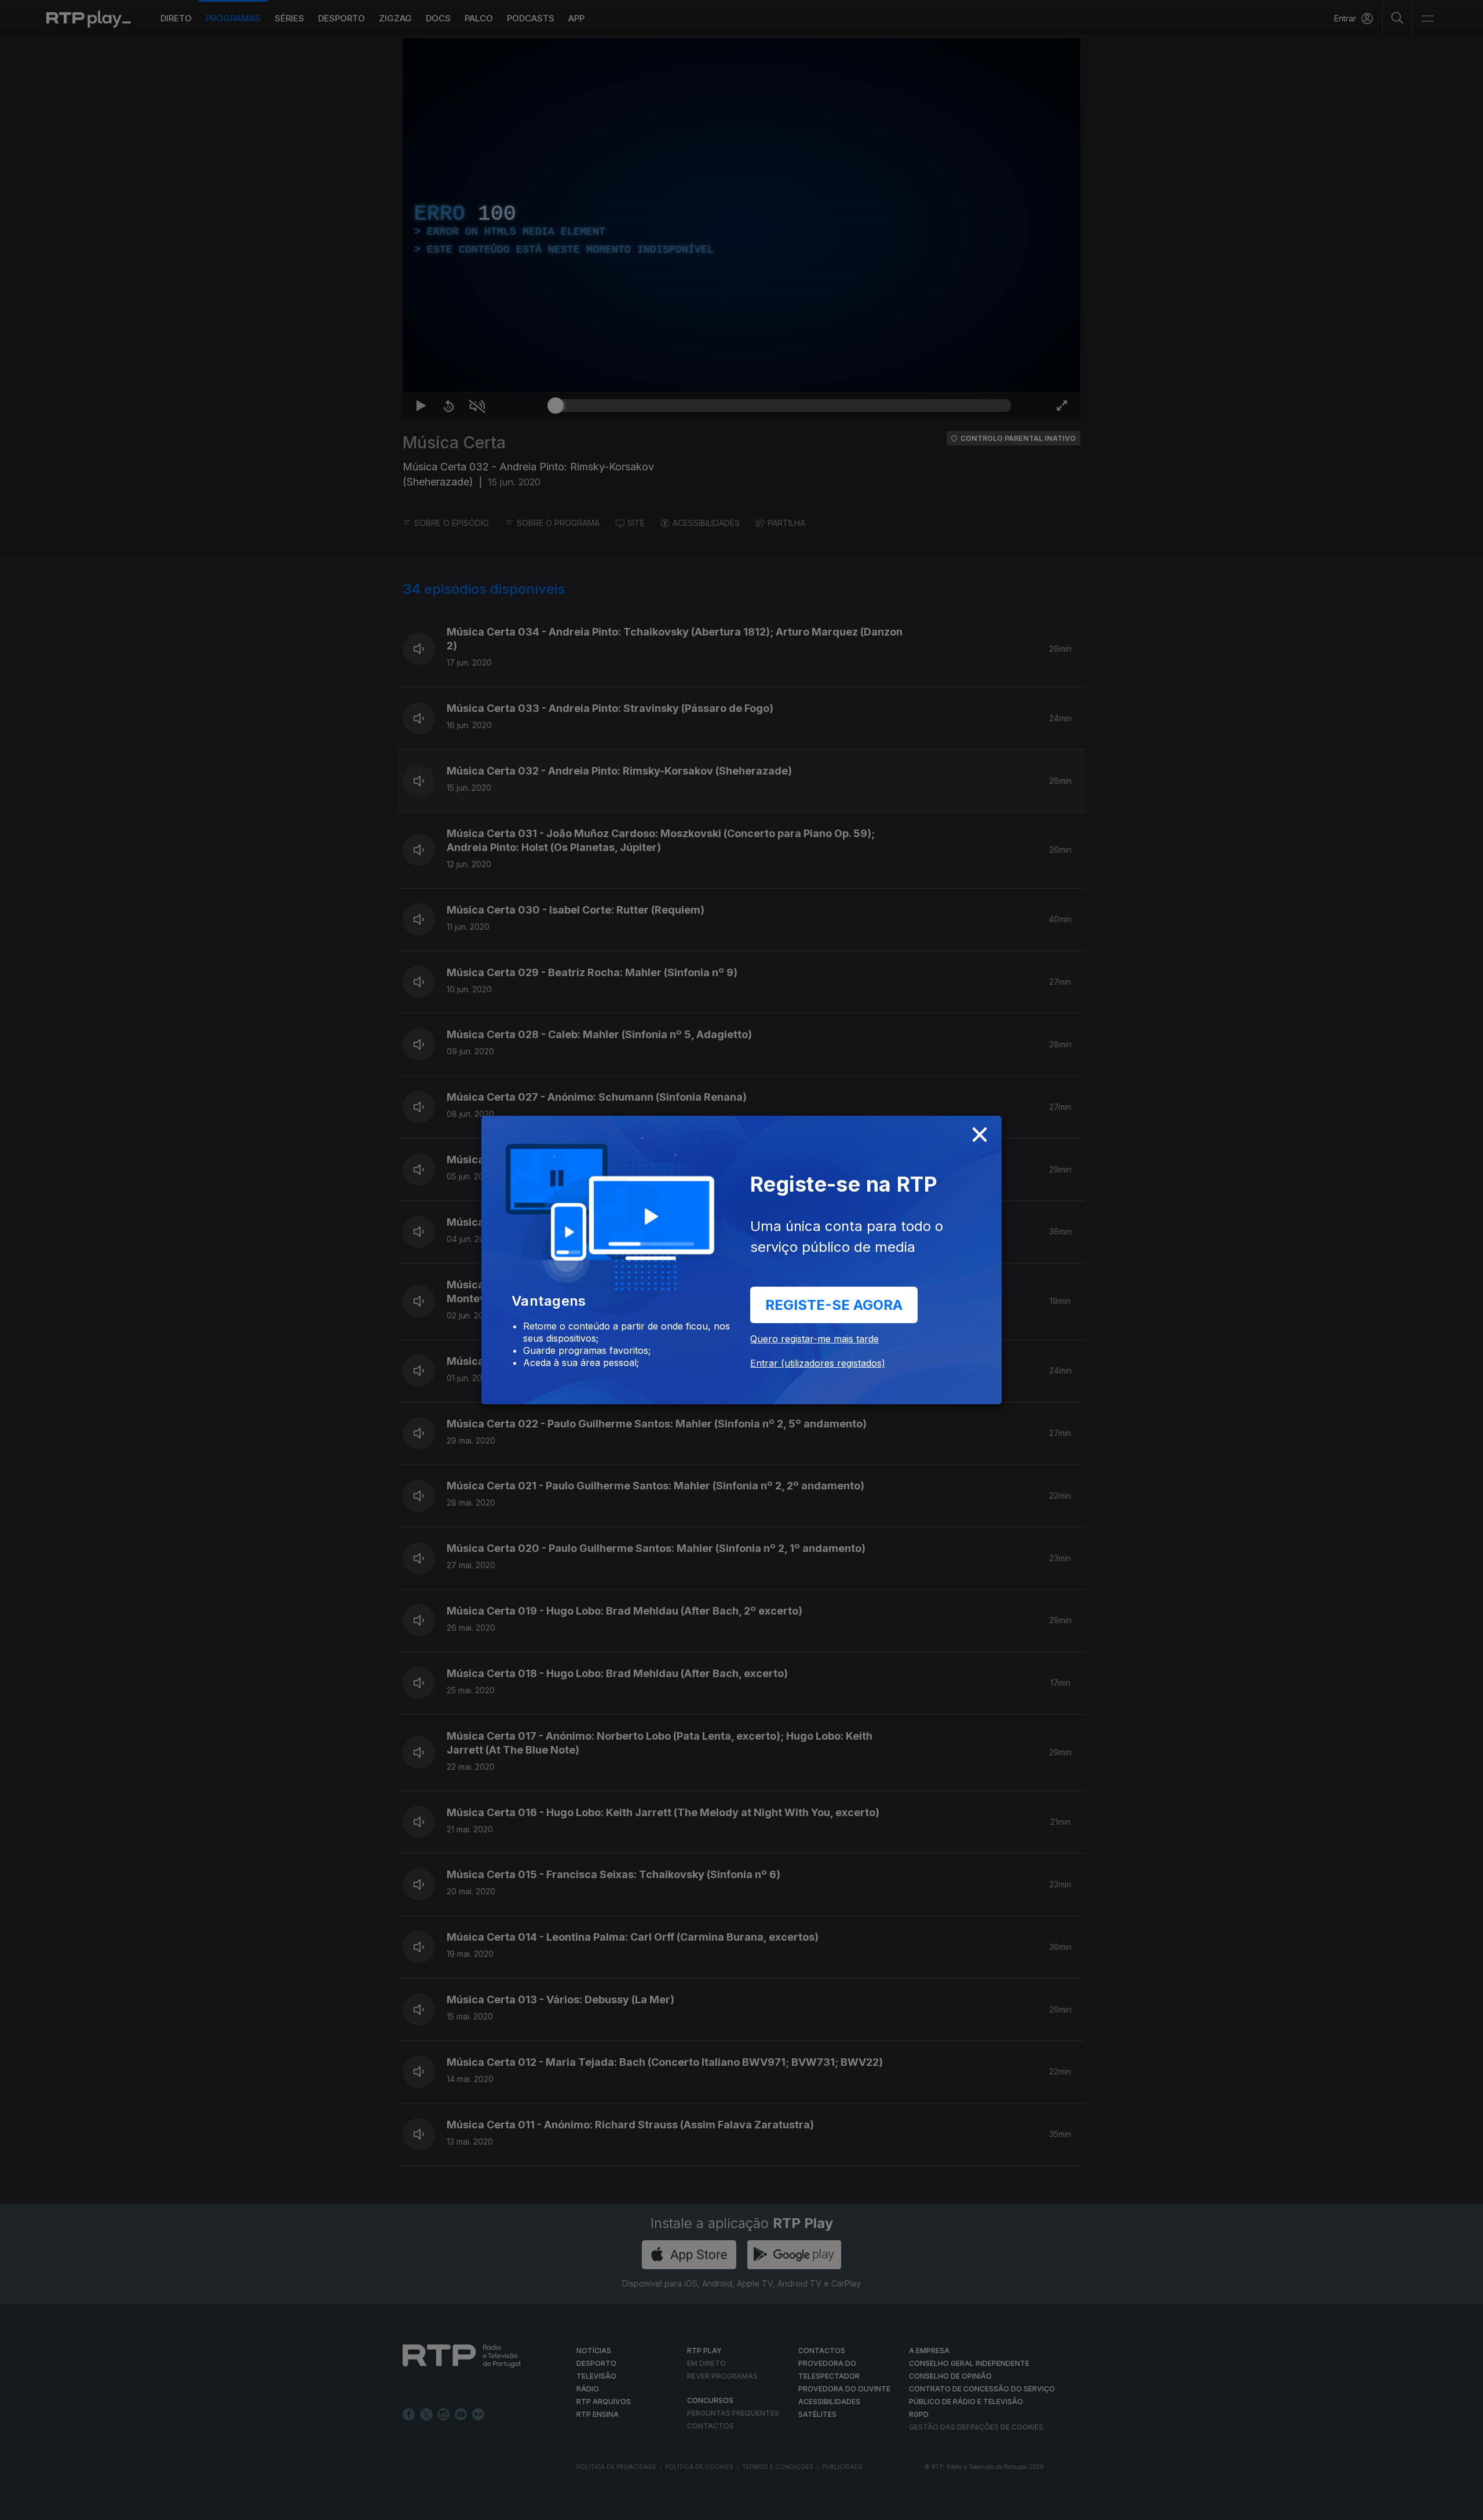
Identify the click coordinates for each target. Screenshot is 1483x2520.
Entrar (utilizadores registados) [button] (818, 1363)
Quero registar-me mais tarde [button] (814, 1339)
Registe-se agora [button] (834, 1305)
